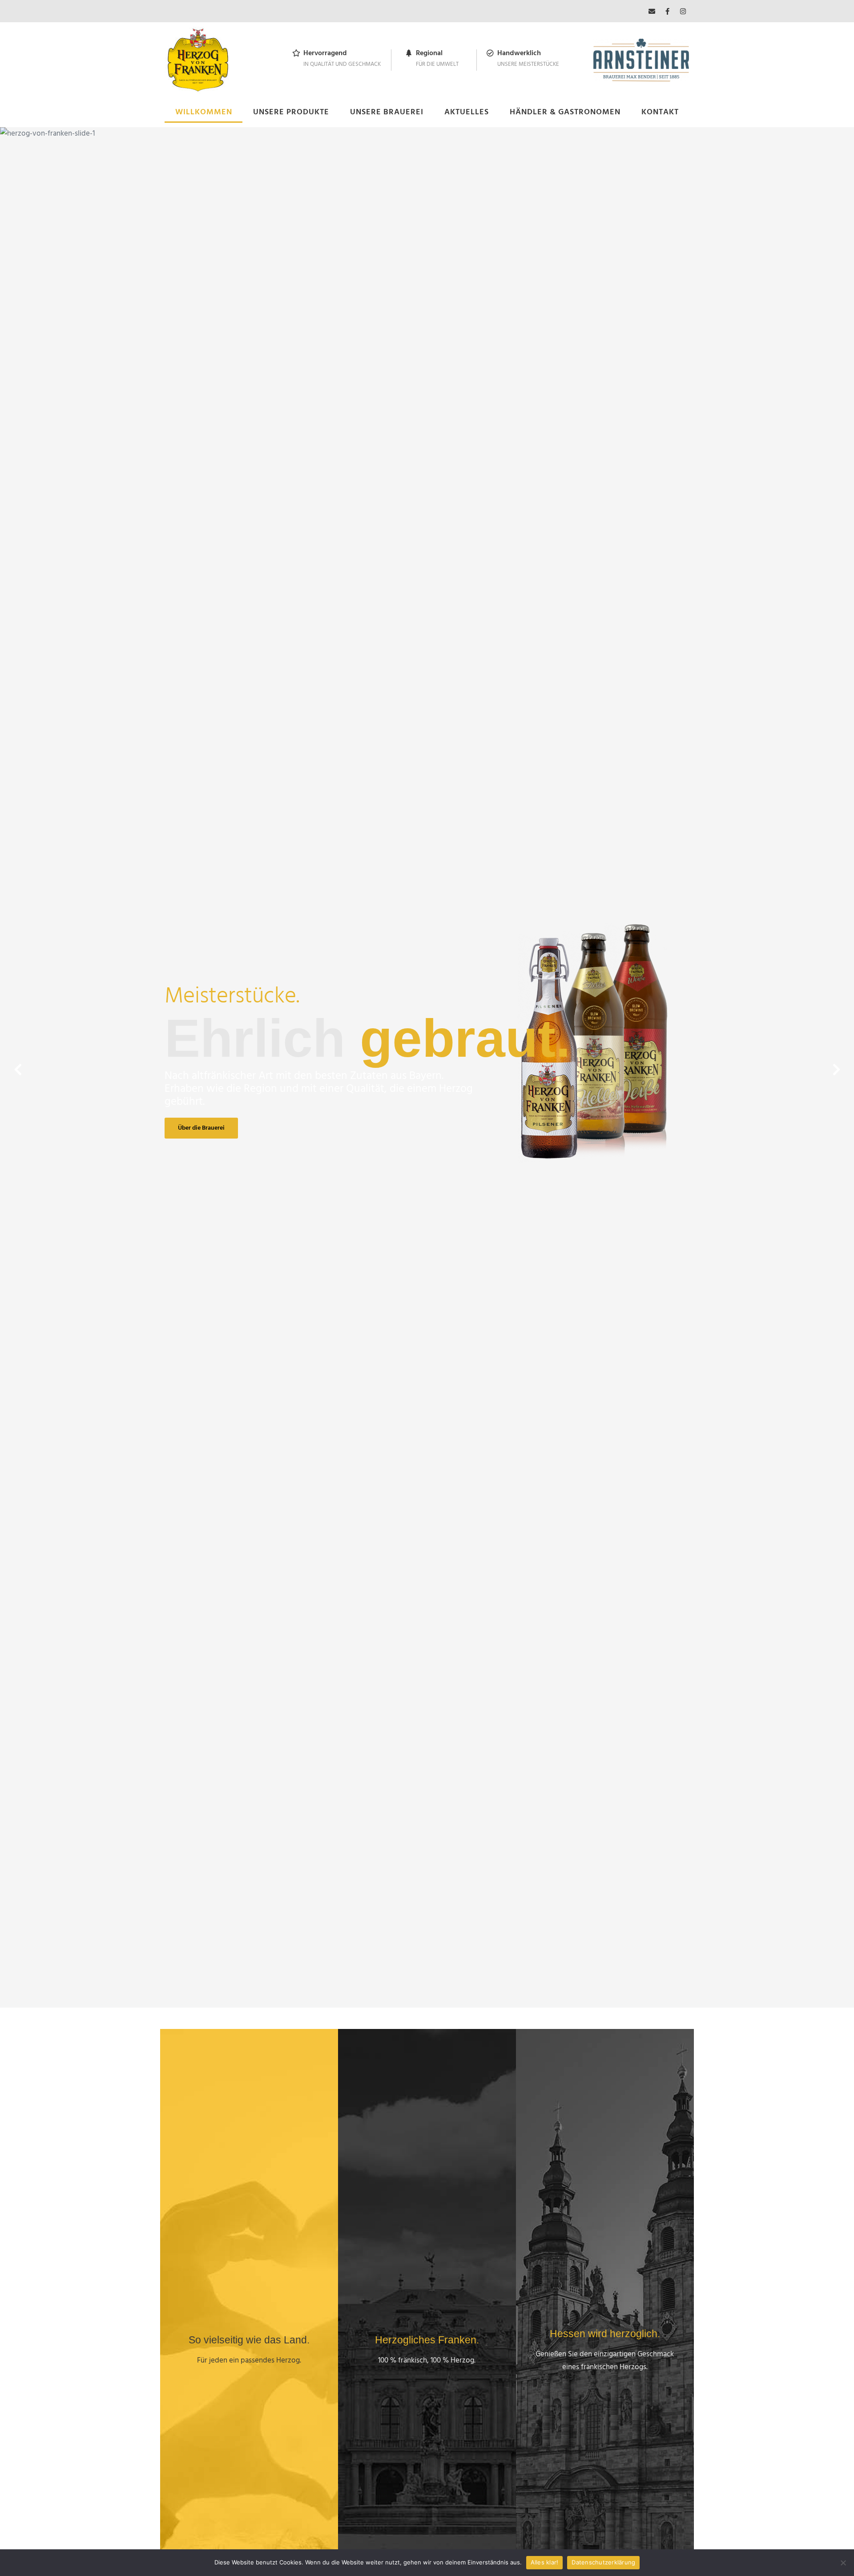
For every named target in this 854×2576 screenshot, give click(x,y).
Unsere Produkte (291, 112)
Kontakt (660, 112)
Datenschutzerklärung (603, 2562)
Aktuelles (467, 112)
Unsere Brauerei (387, 112)
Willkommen (204, 112)
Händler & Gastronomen (565, 112)
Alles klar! (545, 2562)
